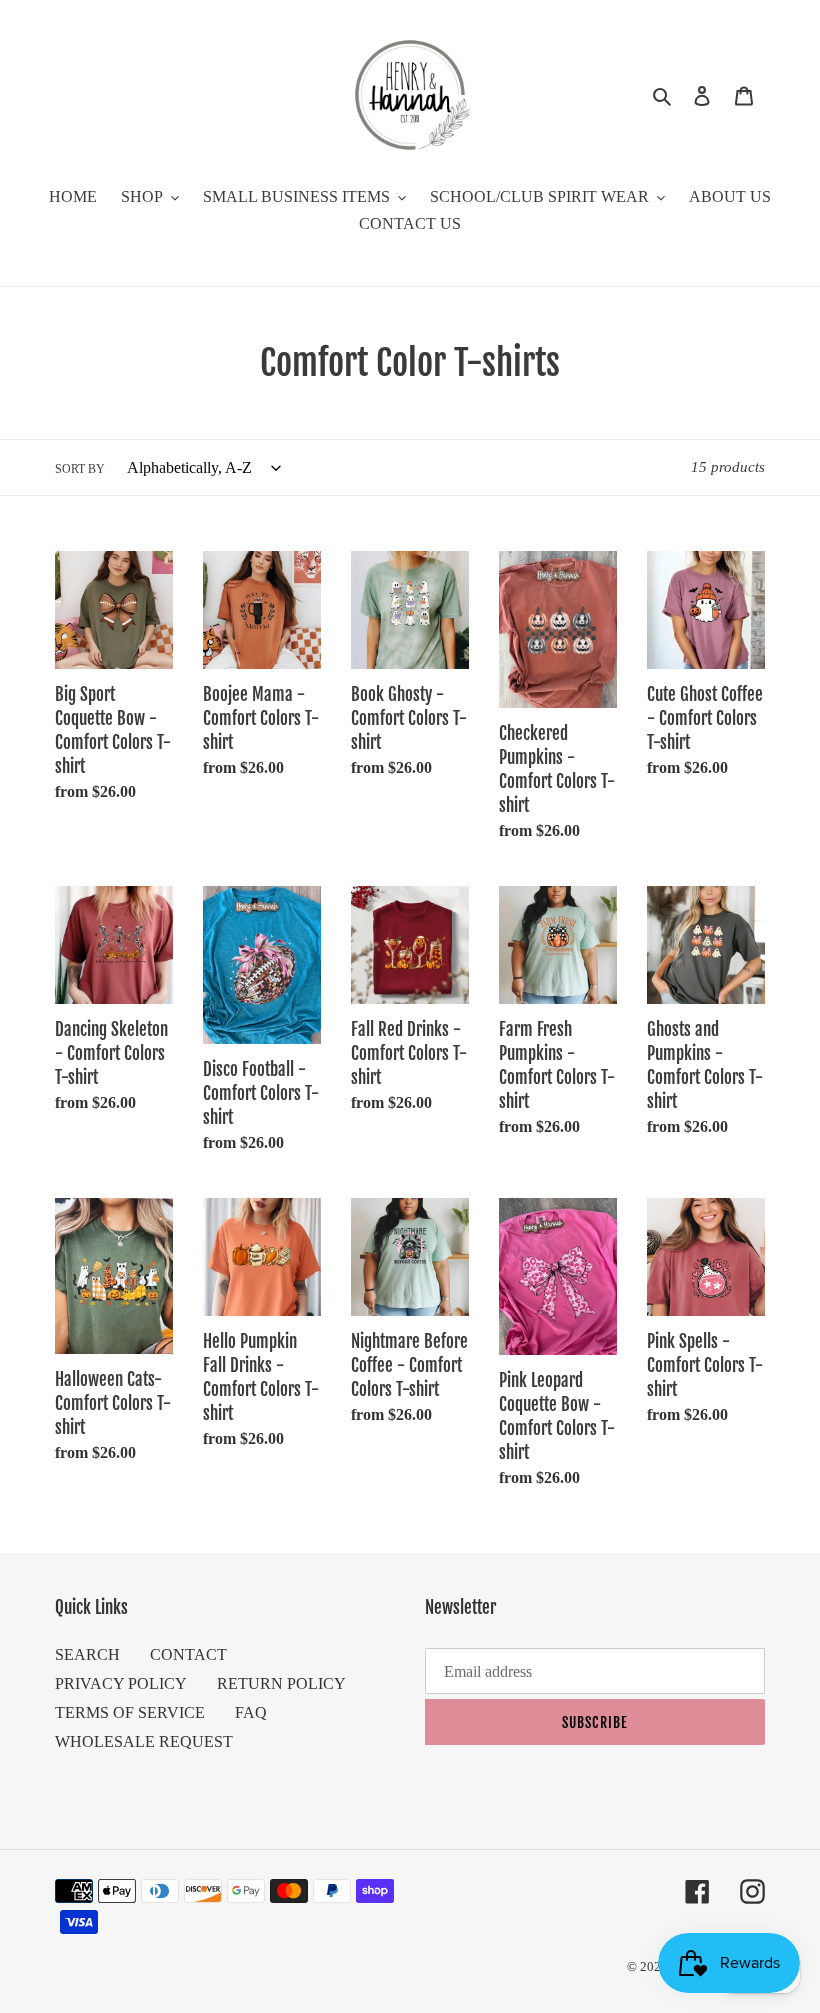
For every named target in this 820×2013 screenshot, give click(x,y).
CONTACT (188, 1654)
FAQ (251, 1712)
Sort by (80, 469)
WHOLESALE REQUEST (144, 1741)
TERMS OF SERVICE (130, 1712)
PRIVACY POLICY (121, 1683)
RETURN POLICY (281, 1683)
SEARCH (87, 1654)
